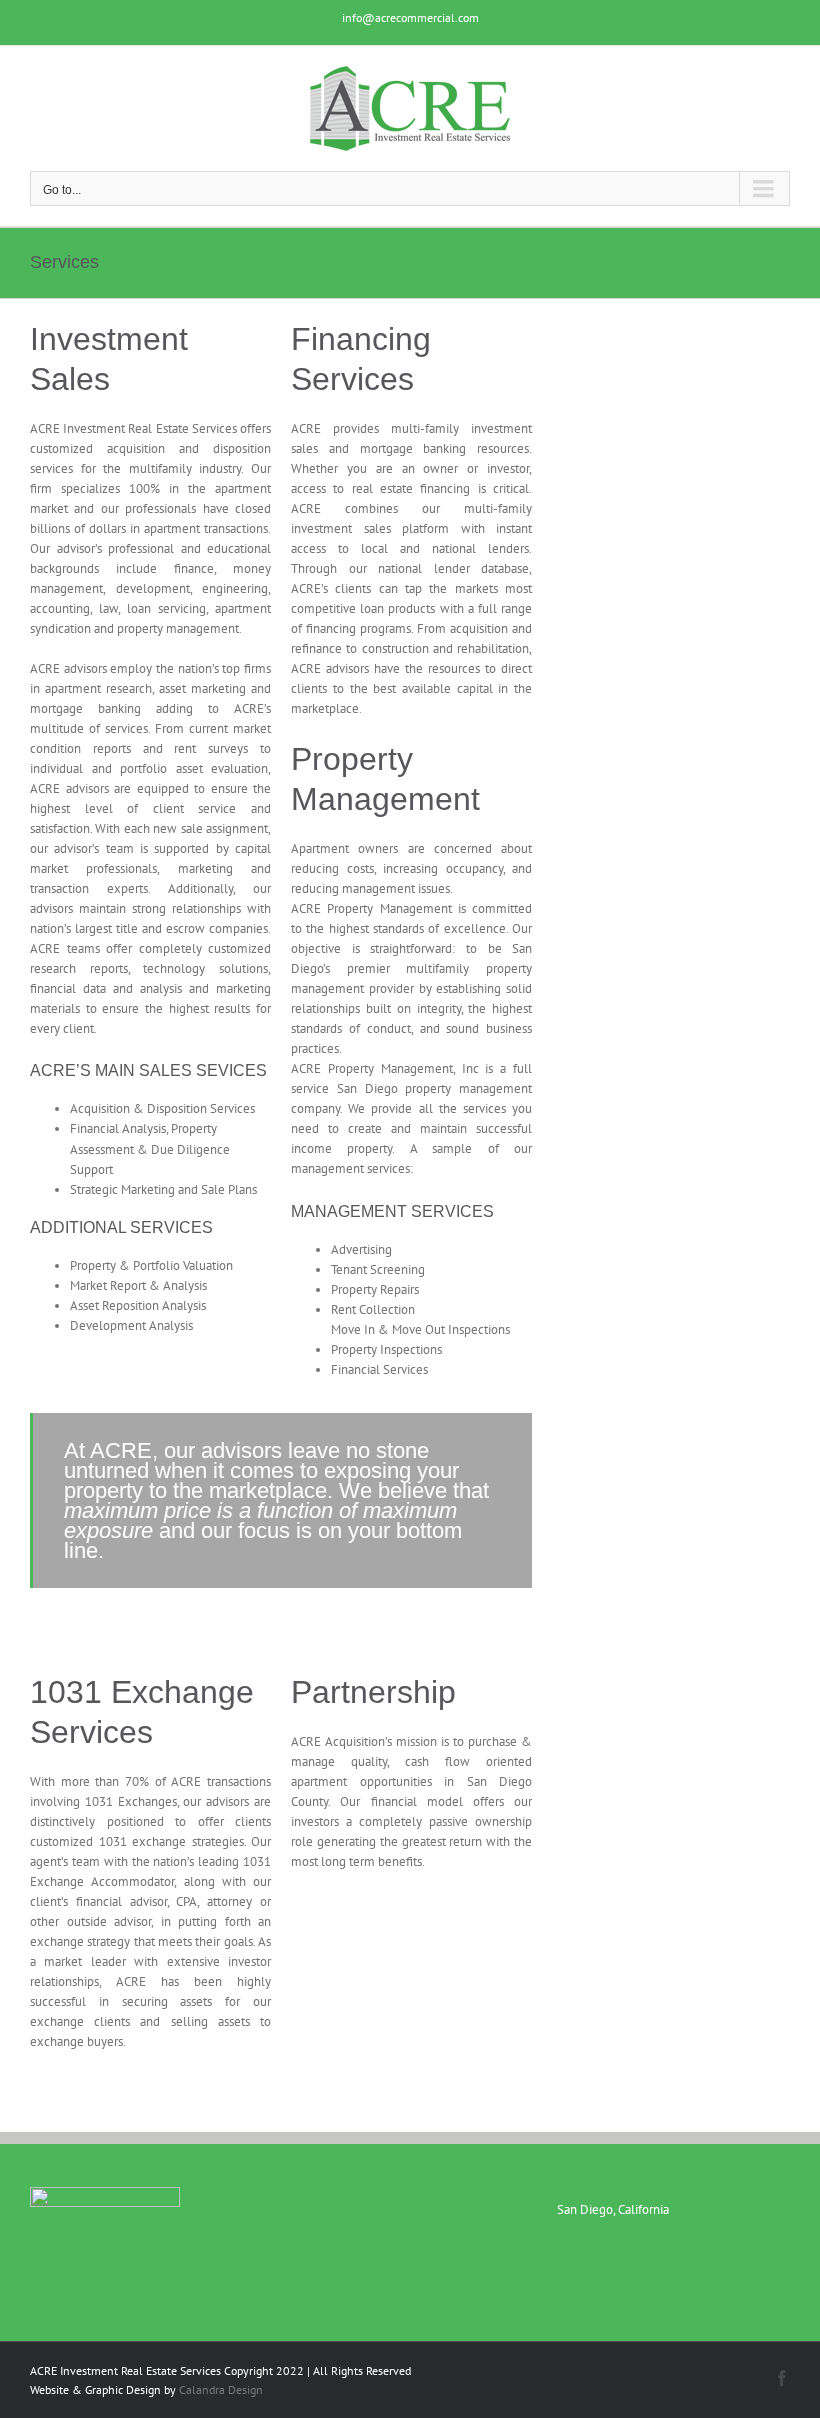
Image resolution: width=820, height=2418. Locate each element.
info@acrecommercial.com (410, 17)
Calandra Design (221, 2389)
